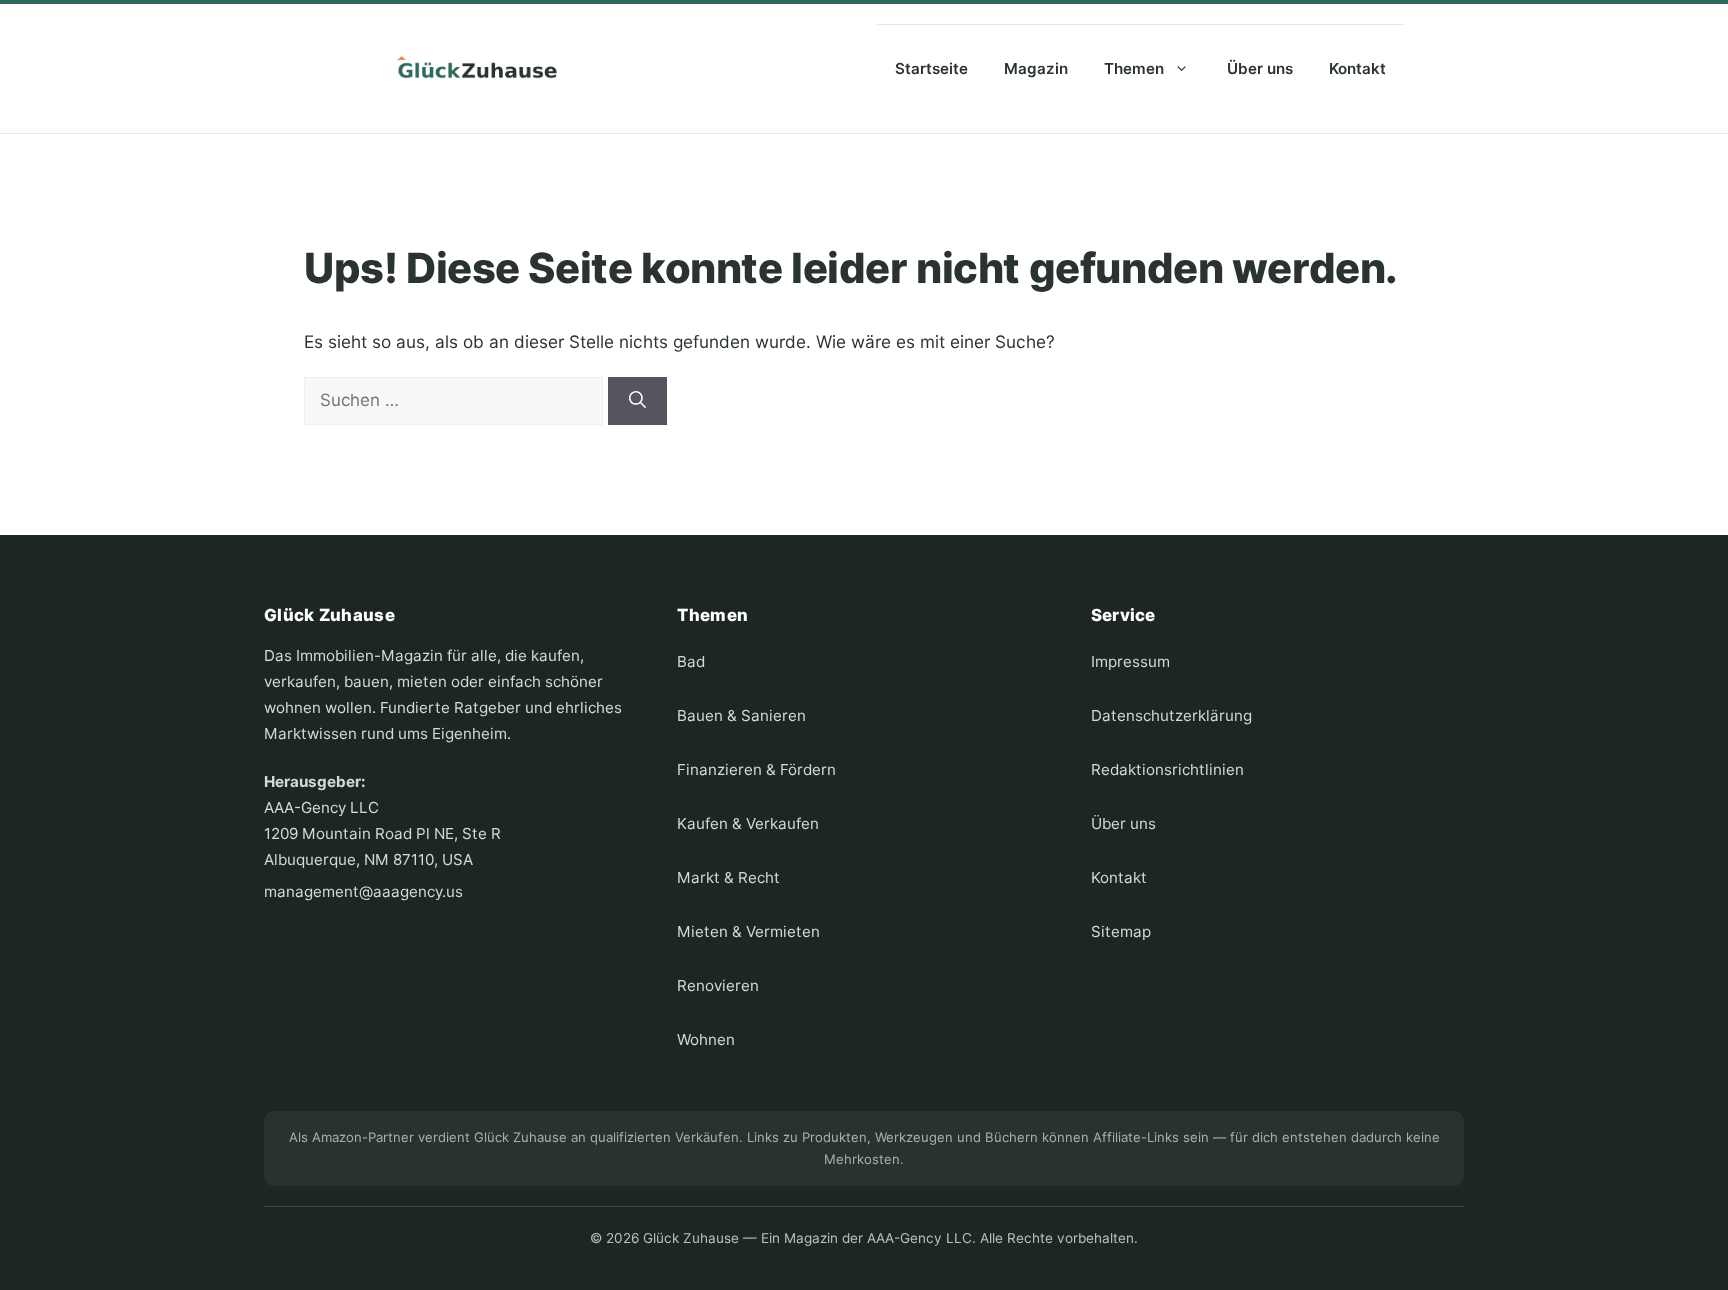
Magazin (1036, 68)
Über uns (1260, 68)
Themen (1134, 68)
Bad (691, 661)
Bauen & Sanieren (741, 715)
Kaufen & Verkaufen (748, 823)
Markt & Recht (728, 877)
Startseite (931, 68)
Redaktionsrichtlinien (1167, 769)
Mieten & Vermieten (748, 931)
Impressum (1130, 661)
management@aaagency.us (363, 891)
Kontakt (1357, 68)
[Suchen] (637, 401)
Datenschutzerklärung (1171, 715)
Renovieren (718, 985)
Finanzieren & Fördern (756, 769)
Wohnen (706, 1039)
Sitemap (1121, 931)
